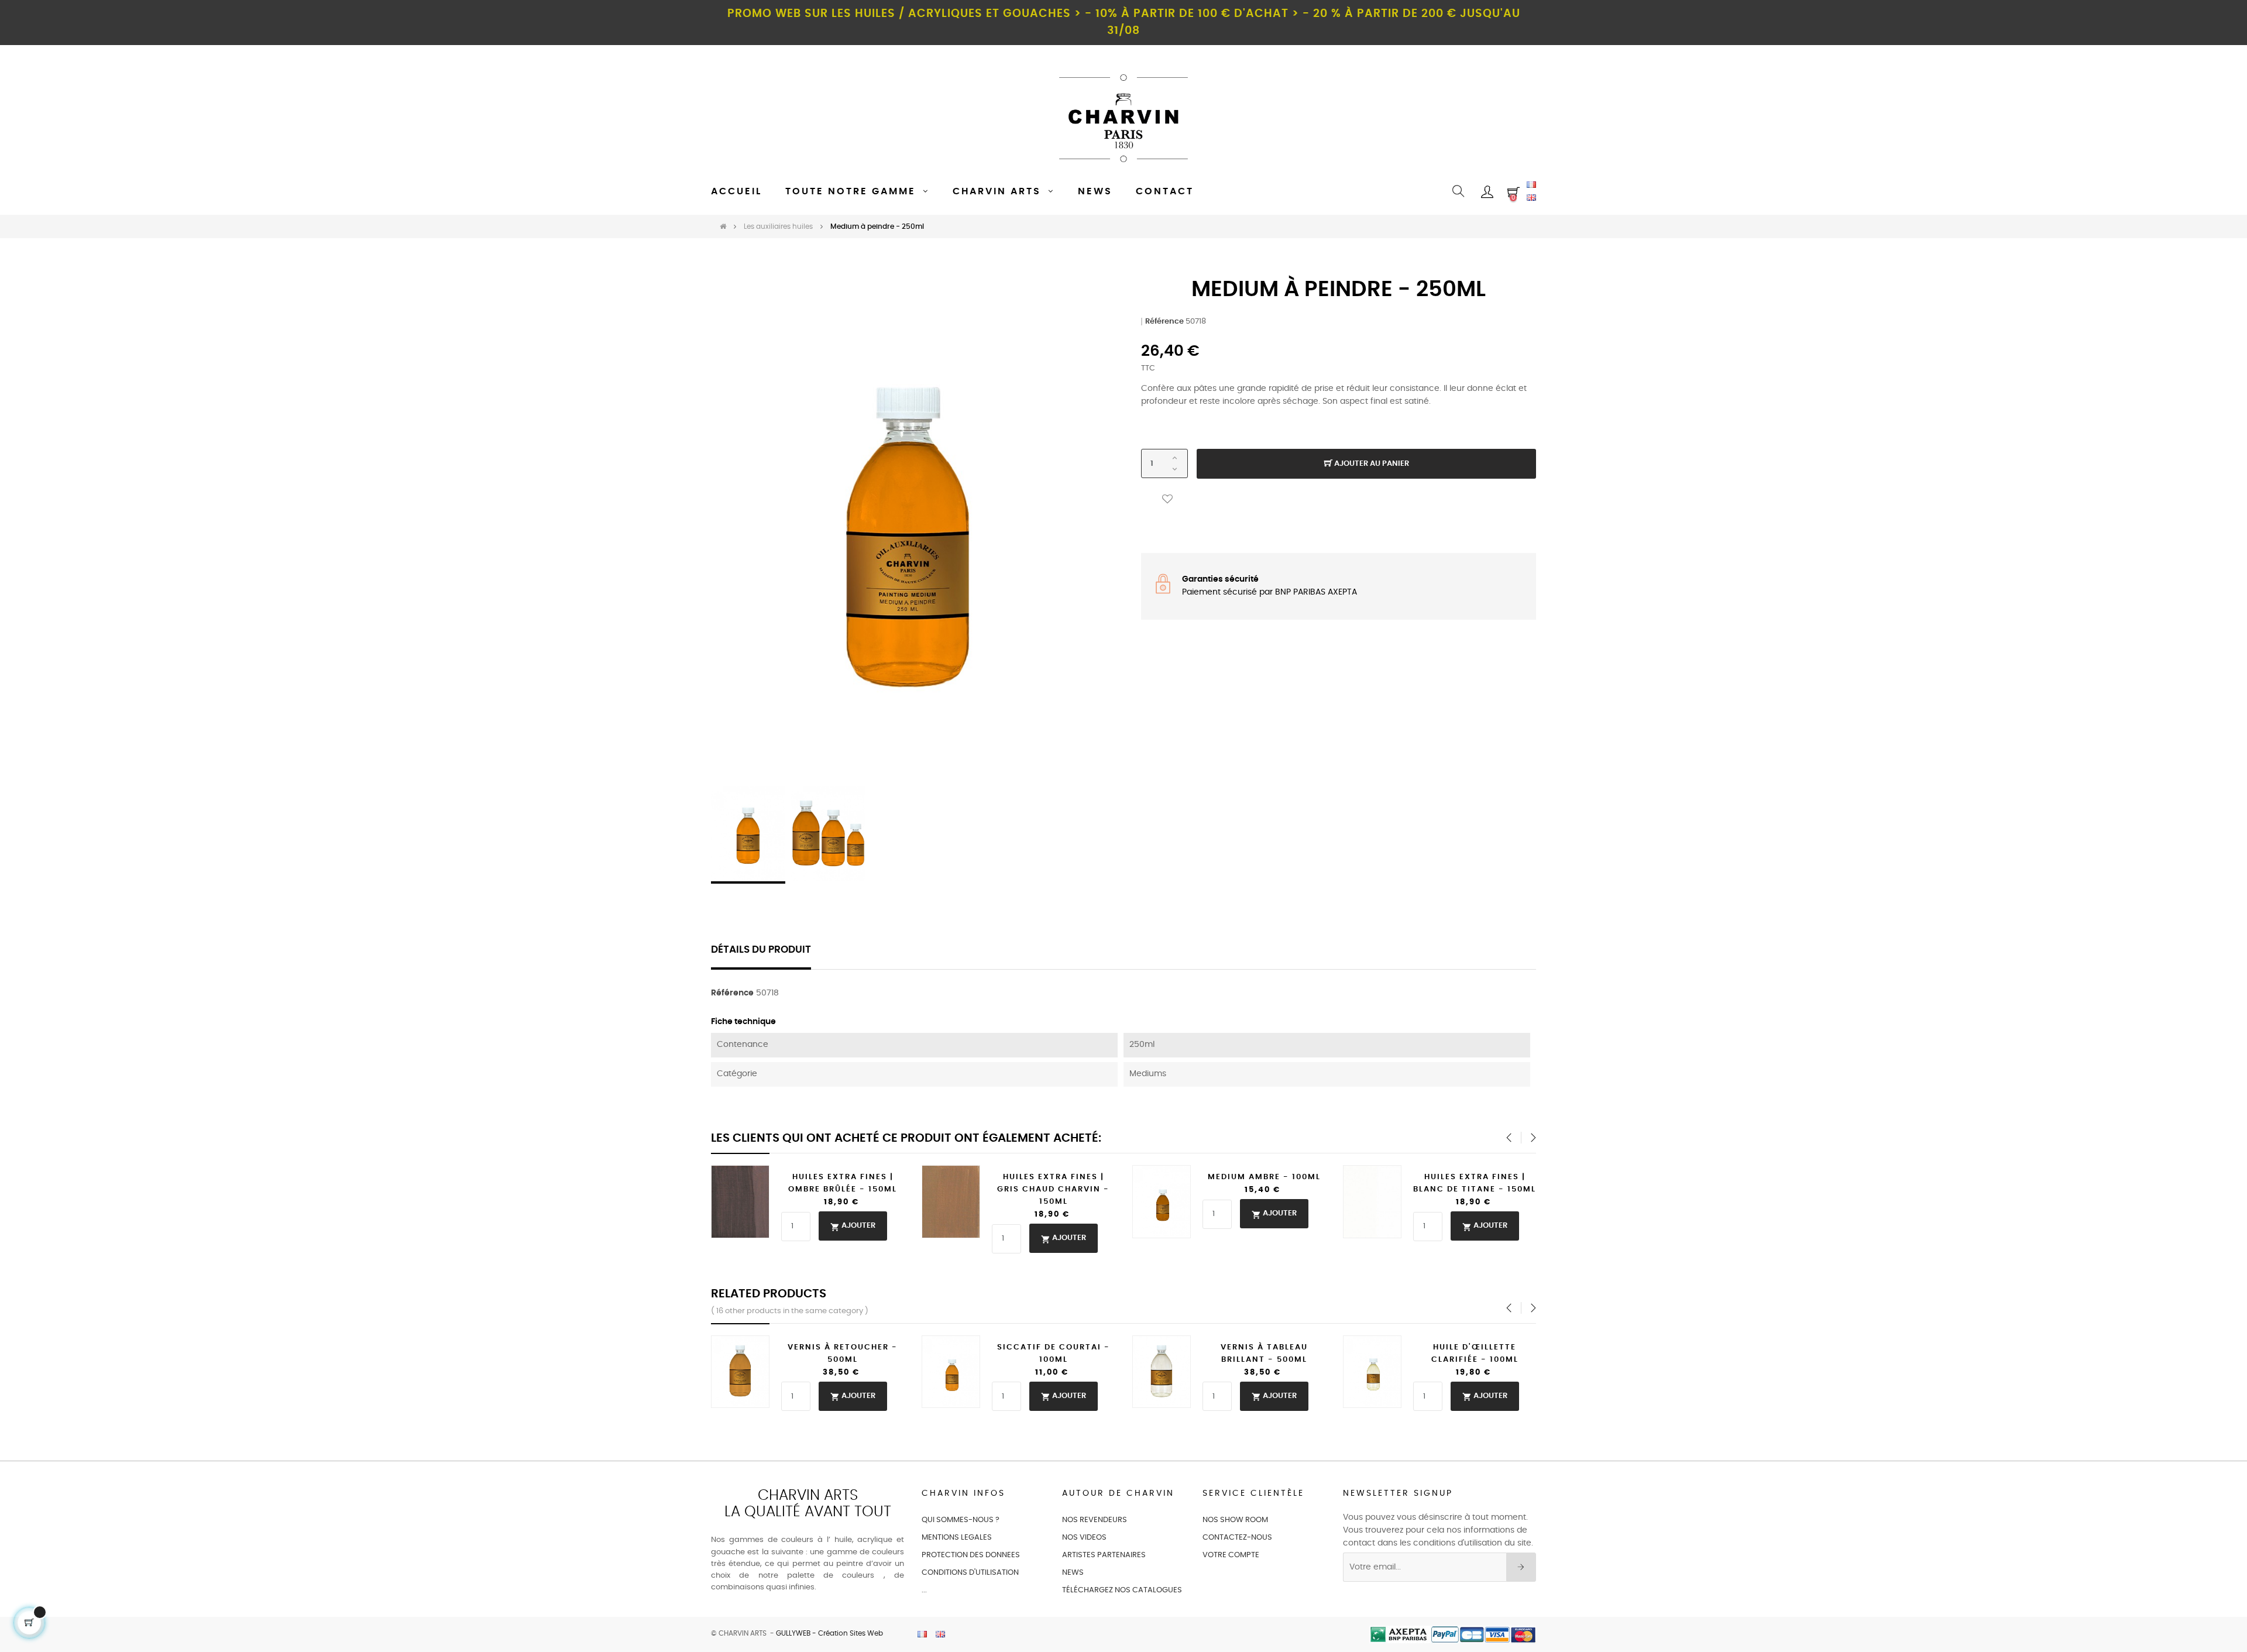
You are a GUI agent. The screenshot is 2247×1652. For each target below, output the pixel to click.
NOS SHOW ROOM (1235, 1520)
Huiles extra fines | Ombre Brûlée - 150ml (843, 1183)
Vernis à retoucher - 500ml (843, 1354)
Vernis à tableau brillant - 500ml (1264, 1354)
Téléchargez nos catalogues (1122, 1590)
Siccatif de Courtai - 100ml (1054, 1354)
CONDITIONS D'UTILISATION (970, 1573)
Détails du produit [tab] (761, 950)
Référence (1164, 322)
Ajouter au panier (1371, 464)
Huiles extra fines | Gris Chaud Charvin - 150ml (1053, 1189)
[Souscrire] (1521, 1567)
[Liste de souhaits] (1167, 499)
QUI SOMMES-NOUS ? (961, 1520)
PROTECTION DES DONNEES (971, 1555)
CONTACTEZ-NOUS (1237, 1538)
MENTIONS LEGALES (957, 1538)
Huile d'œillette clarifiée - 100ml (1475, 1354)
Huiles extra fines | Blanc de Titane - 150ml (1475, 1183)
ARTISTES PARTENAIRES (1104, 1555)
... (924, 1590)
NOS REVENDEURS (1095, 1520)
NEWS (1073, 1573)
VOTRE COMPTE (1231, 1555)
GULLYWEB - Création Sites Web (829, 1633)
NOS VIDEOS (1084, 1538)
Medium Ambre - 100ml (1264, 1177)
